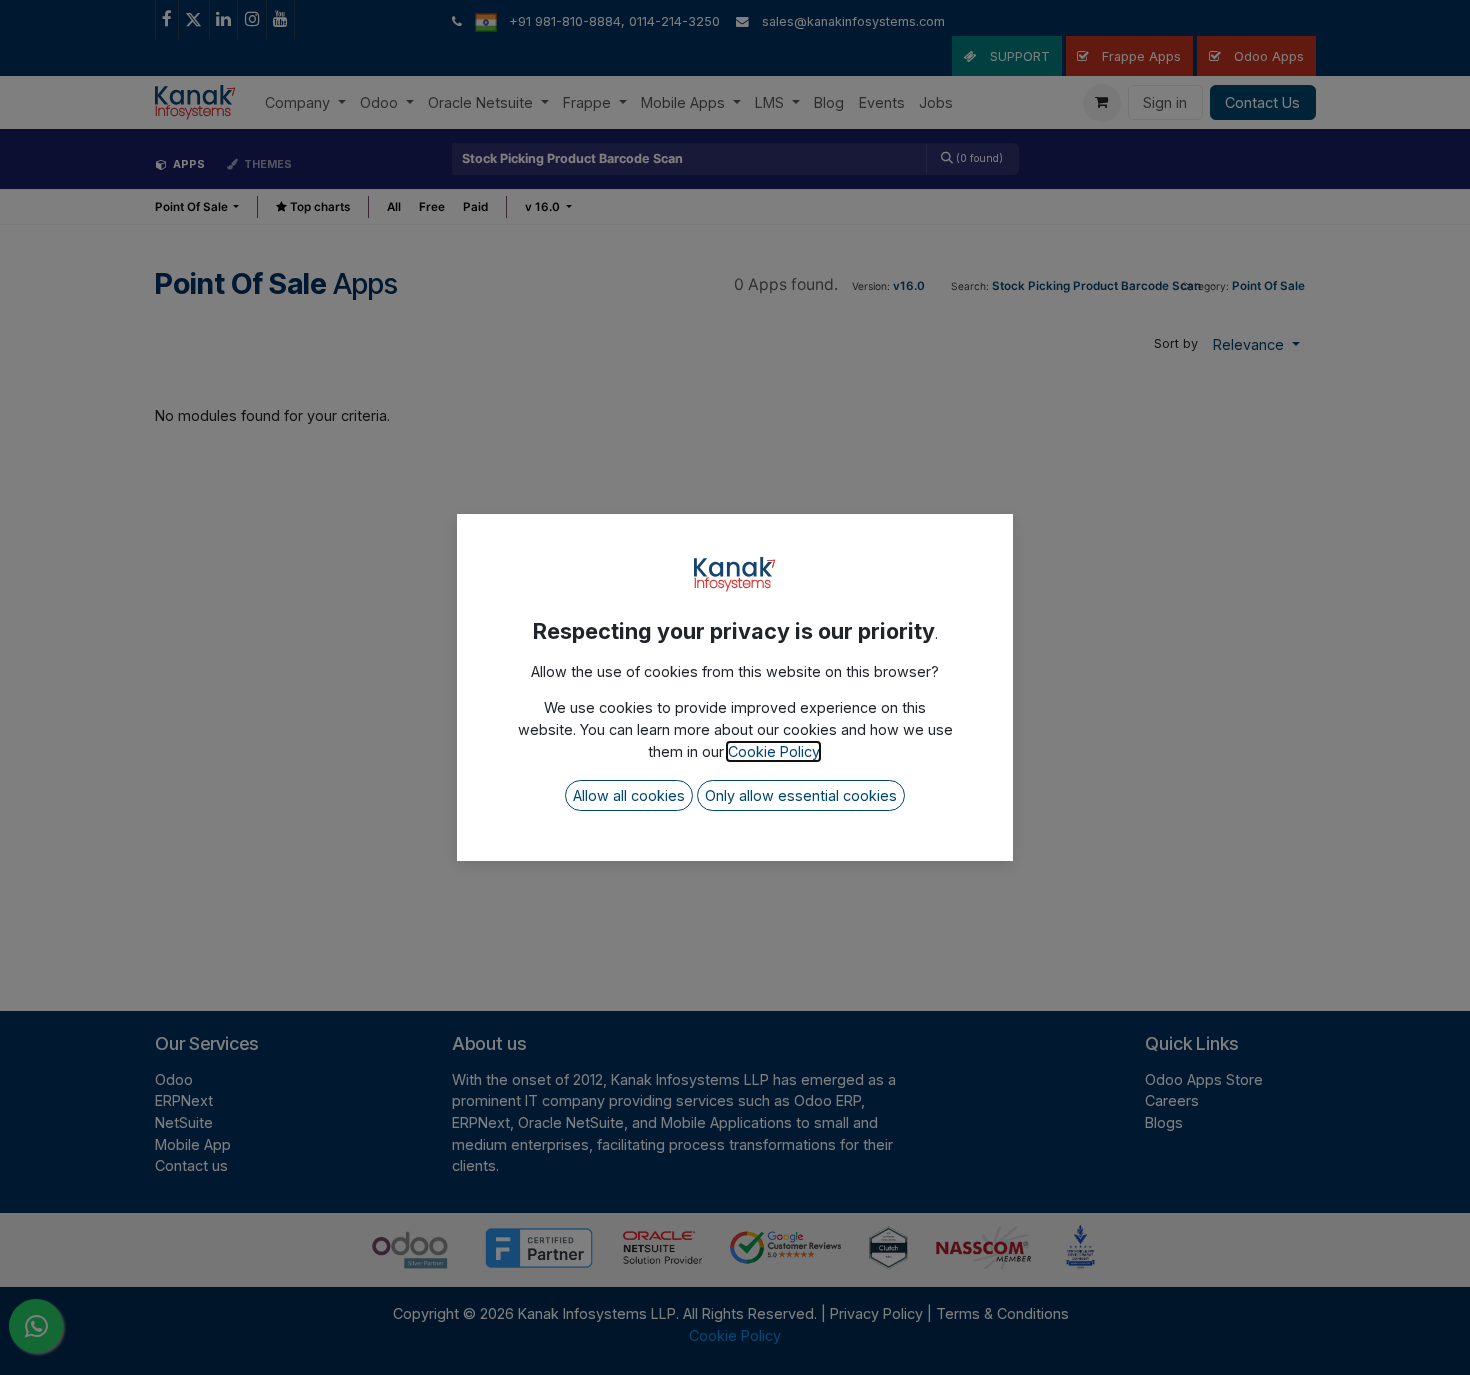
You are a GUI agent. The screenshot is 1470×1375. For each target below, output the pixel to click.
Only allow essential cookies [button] (801, 795)
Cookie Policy (773, 751)
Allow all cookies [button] (629, 795)
